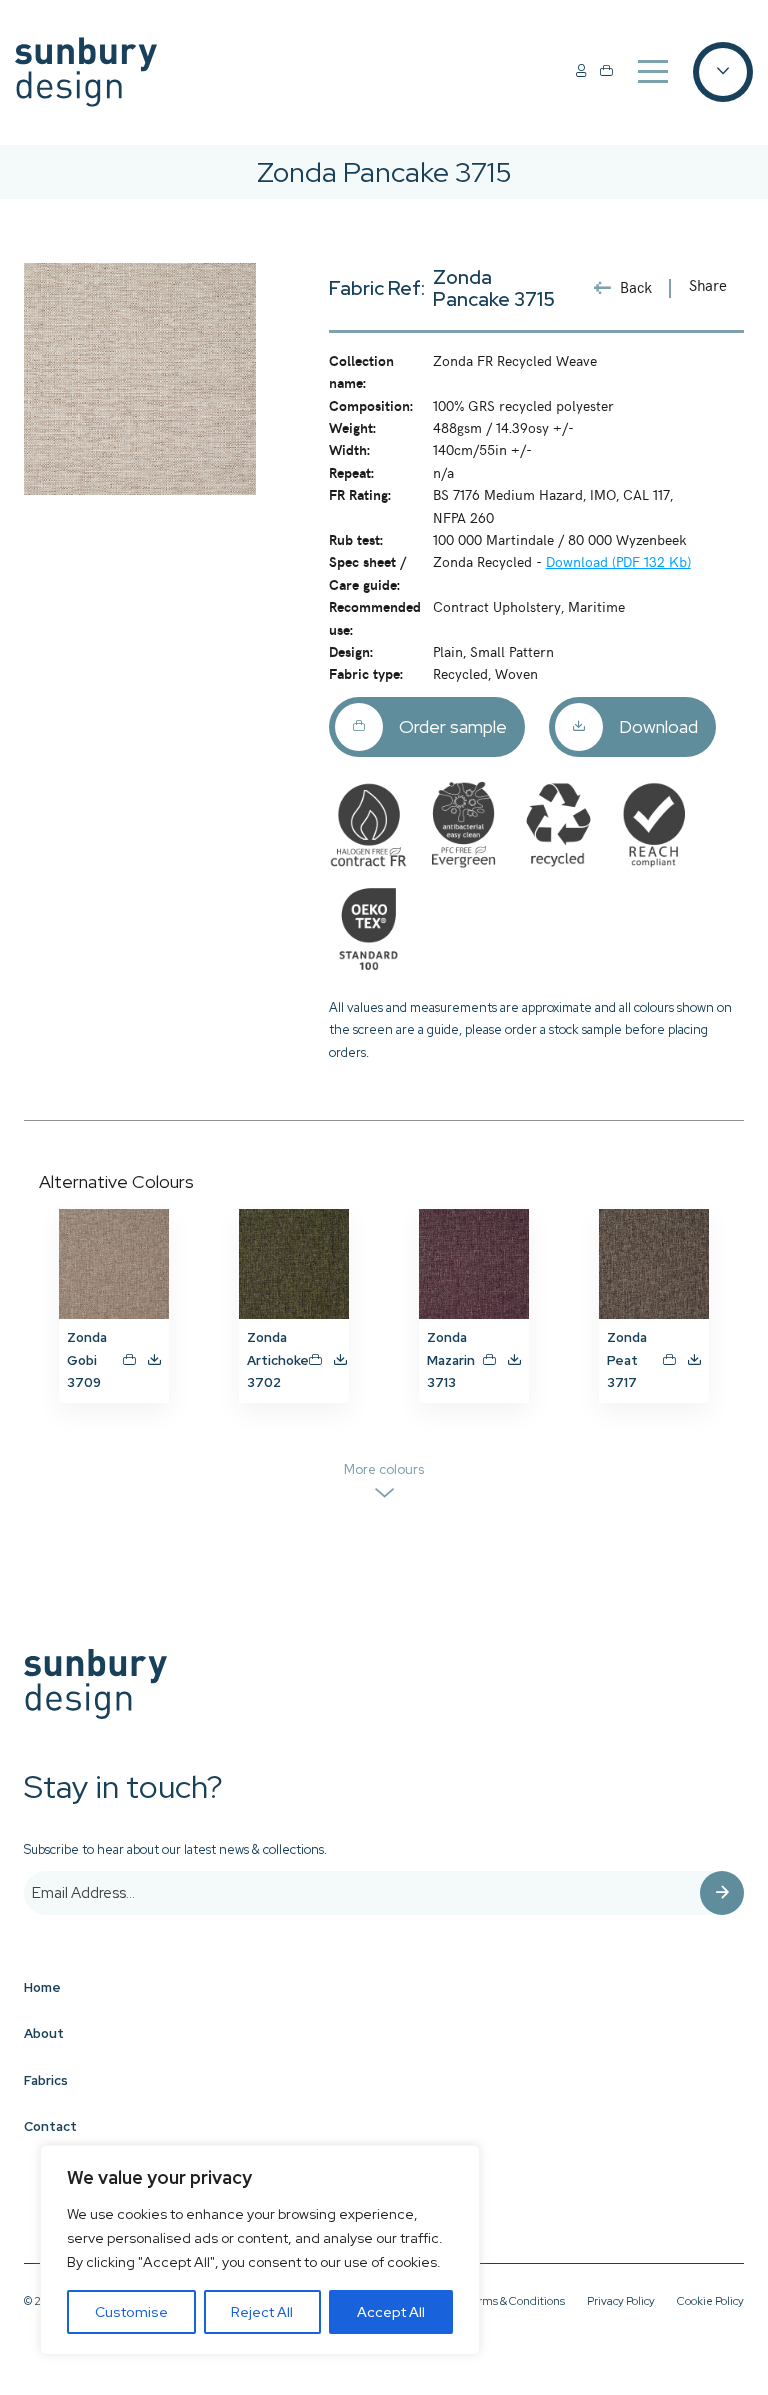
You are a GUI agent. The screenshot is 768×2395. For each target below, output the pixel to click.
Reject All (262, 2312)
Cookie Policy (710, 2301)
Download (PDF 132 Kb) (618, 561)
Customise (131, 2312)
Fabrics (46, 2080)
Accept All (391, 2312)
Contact (50, 2126)
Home (42, 1987)
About (44, 2033)
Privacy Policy (621, 2301)
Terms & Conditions (515, 2301)
